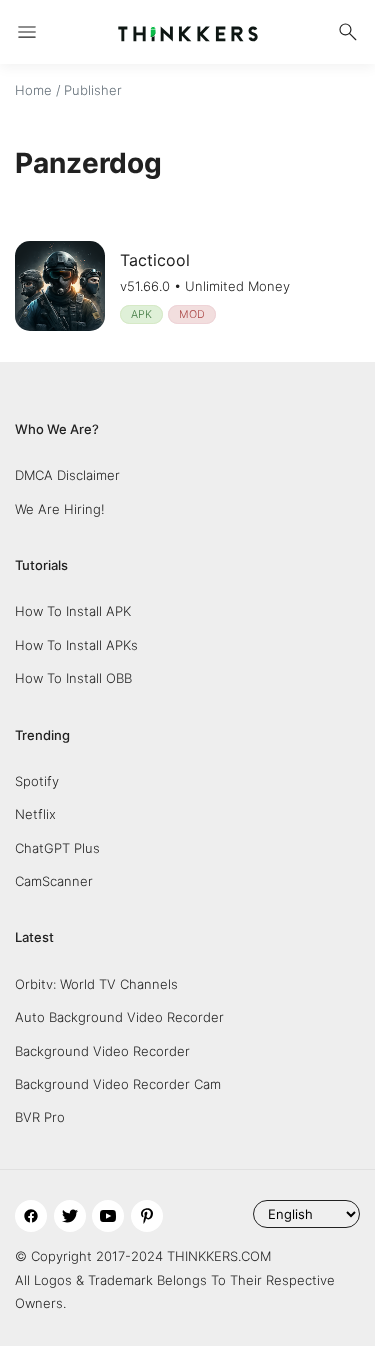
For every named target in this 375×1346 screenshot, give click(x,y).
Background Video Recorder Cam (118, 1084)
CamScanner (54, 881)
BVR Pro (40, 1117)
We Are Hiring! (60, 509)
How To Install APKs (76, 645)
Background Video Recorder (102, 1051)
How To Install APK (73, 611)
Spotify (37, 781)
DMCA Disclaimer (67, 475)
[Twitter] (70, 1216)
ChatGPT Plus (57, 848)
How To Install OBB (73, 678)
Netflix (35, 814)
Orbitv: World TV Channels (96, 984)
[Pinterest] (147, 1216)
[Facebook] (31, 1216)
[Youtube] (108, 1216)
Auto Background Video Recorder (119, 1017)
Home (33, 90)
